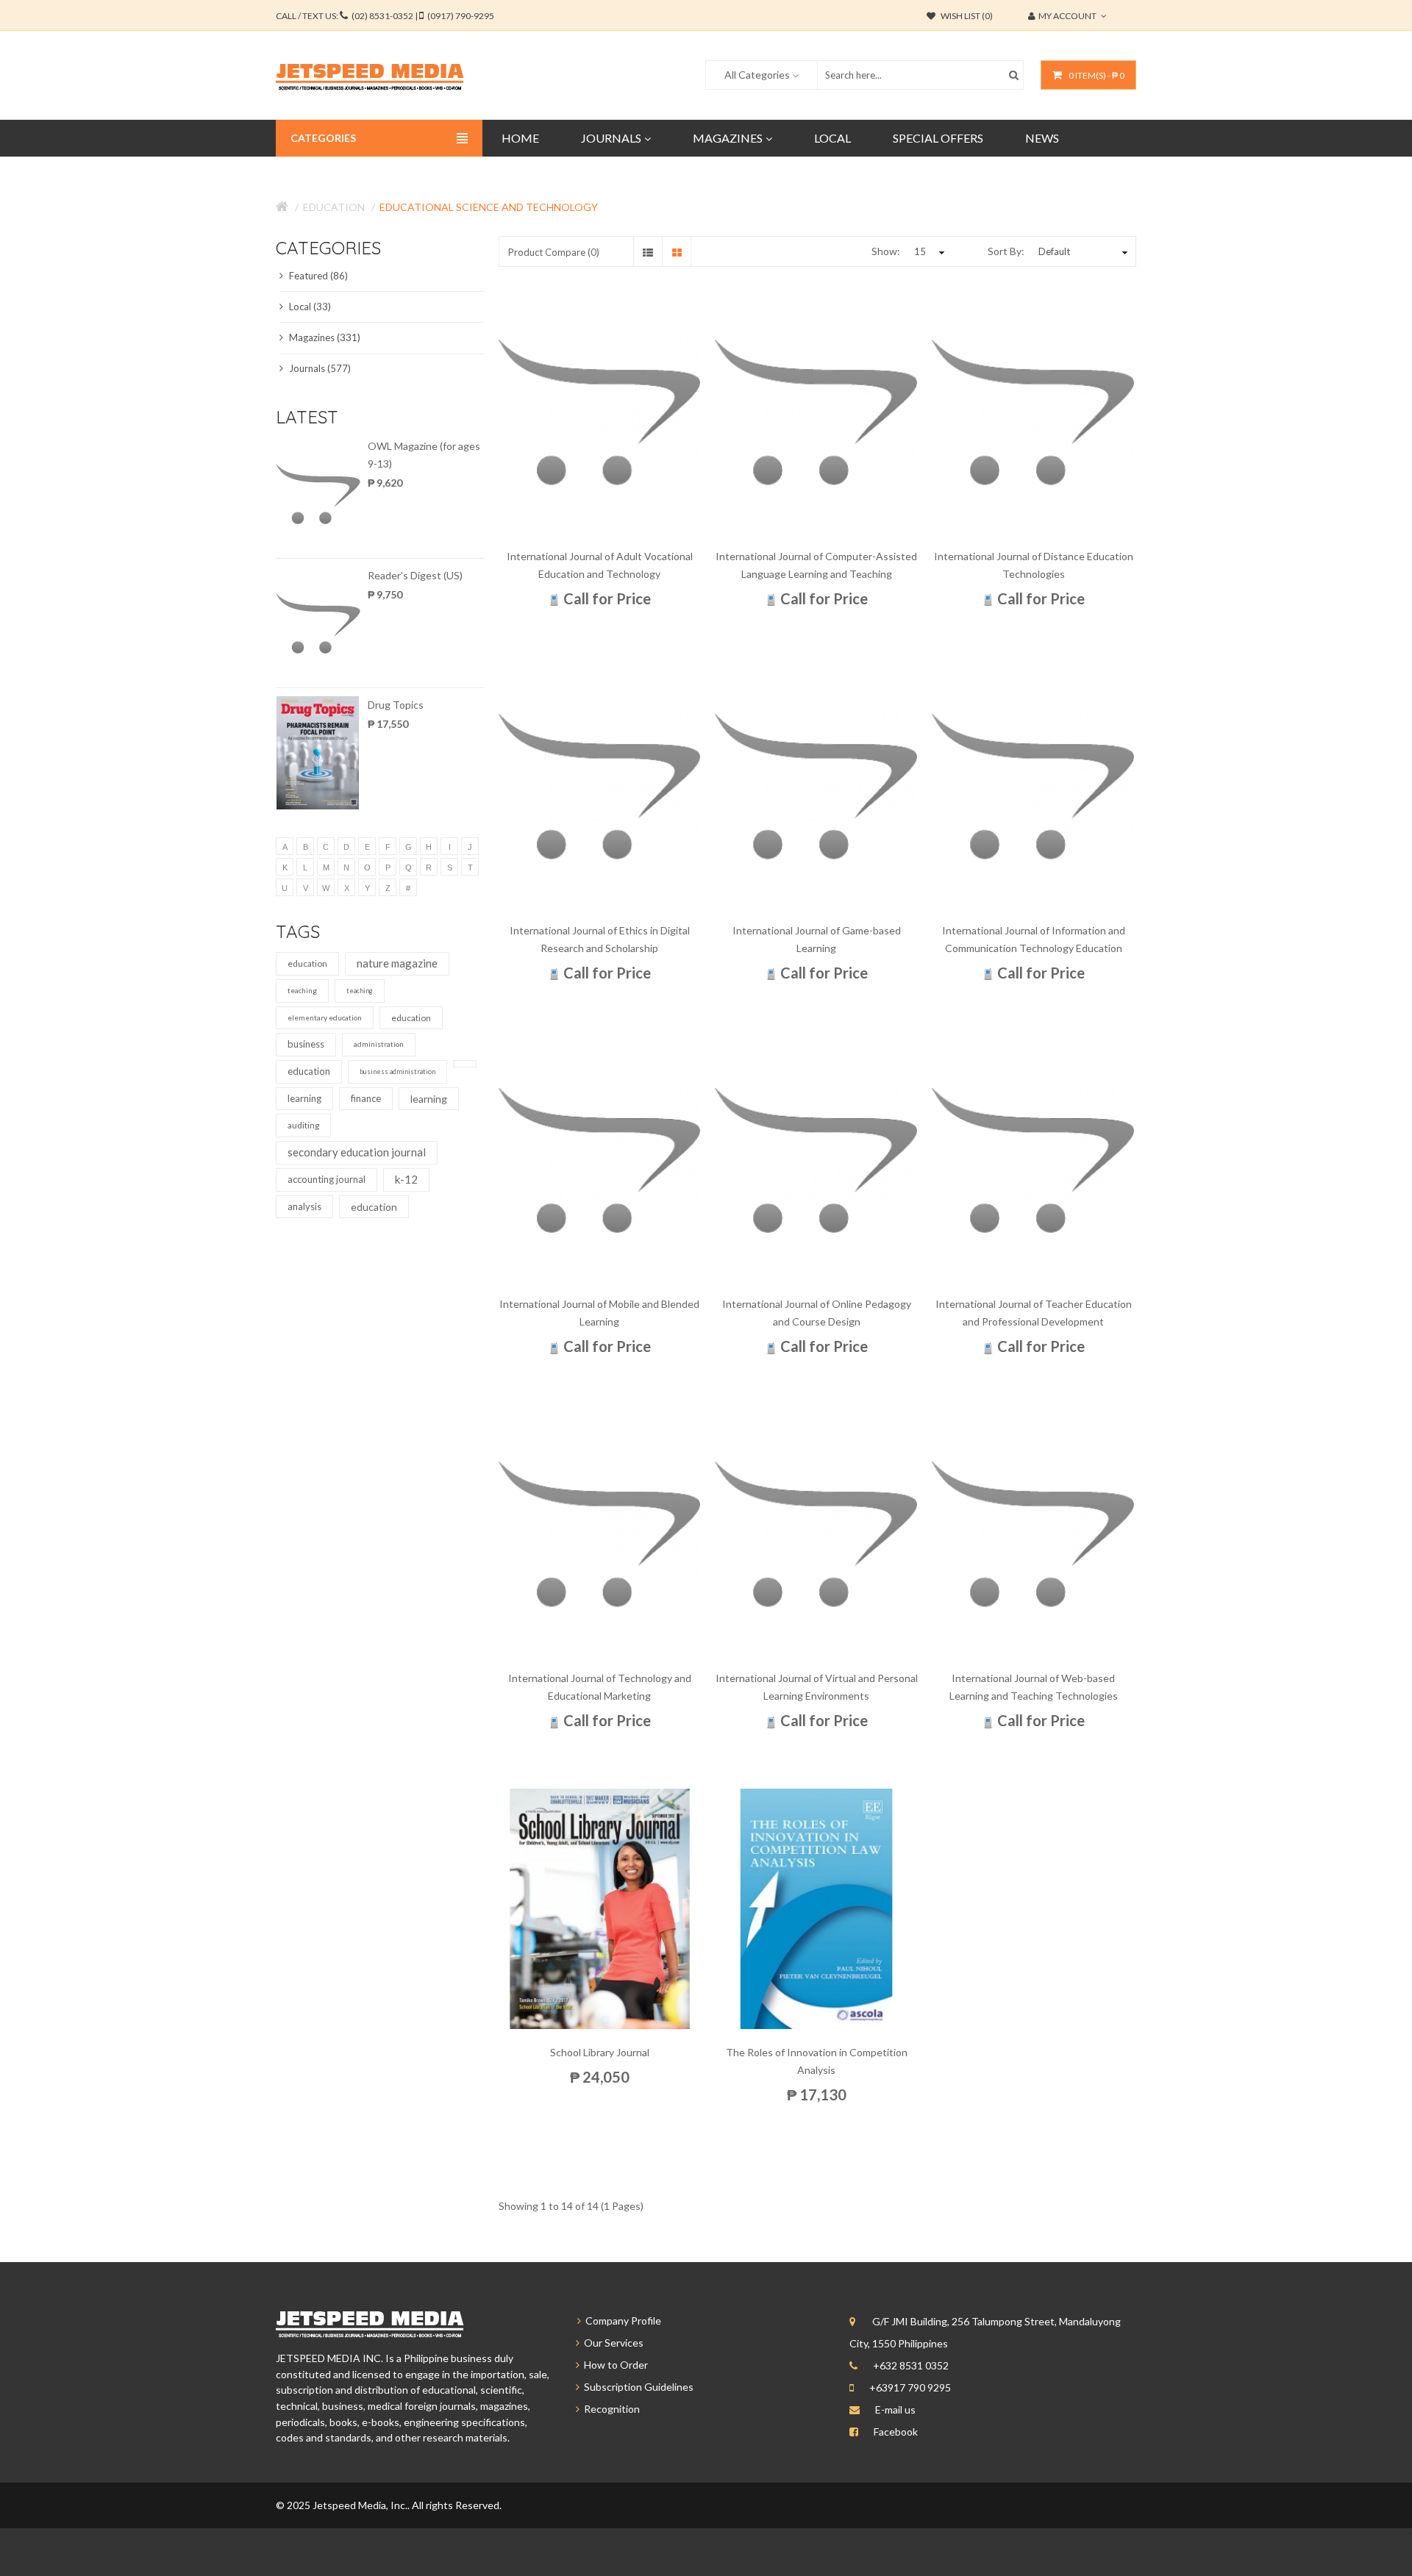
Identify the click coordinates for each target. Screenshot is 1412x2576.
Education (334, 207)
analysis (304, 1206)
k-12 (406, 1179)
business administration (397, 1071)
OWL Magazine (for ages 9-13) (424, 455)
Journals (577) (319, 368)
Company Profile (621, 2321)
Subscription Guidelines (637, 2387)
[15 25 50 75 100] (927, 251)
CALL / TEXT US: (385, 16)
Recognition (610, 2409)
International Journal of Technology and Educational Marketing (600, 1687)
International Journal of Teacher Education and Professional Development (1034, 1313)
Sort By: (1006, 251)
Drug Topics (396, 705)
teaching (302, 990)
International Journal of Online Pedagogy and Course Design (817, 1313)
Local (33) (309, 307)
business (306, 1044)
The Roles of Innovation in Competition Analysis (817, 2061)
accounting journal (327, 1179)
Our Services (611, 2343)
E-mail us (895, 2409)
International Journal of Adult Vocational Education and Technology (600, 565)
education (307, 963)
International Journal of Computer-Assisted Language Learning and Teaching (816, 565)
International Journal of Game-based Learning (817, 939)
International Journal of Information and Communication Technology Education (1034, 939)
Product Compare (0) (554, 252)
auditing (303, 1125)
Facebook (896, 2432)
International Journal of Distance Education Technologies (1034, 565)
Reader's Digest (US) (415, 575)
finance (366, 1098)
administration (379, 1044)
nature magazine (397, 963)
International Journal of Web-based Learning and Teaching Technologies (1034, 1687)
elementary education (325, 1017)
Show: (886, 251)
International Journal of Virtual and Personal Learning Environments (817, 1687)
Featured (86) (317, 276)
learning (304, 1098)
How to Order (614, 2365)
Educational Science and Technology (489, 207)
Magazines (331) (324, 337)
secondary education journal (357, 1152)
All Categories (757, 75)
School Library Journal (600, 2052)
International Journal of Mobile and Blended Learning (599, 1313)
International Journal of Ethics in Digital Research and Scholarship (600, 939)
